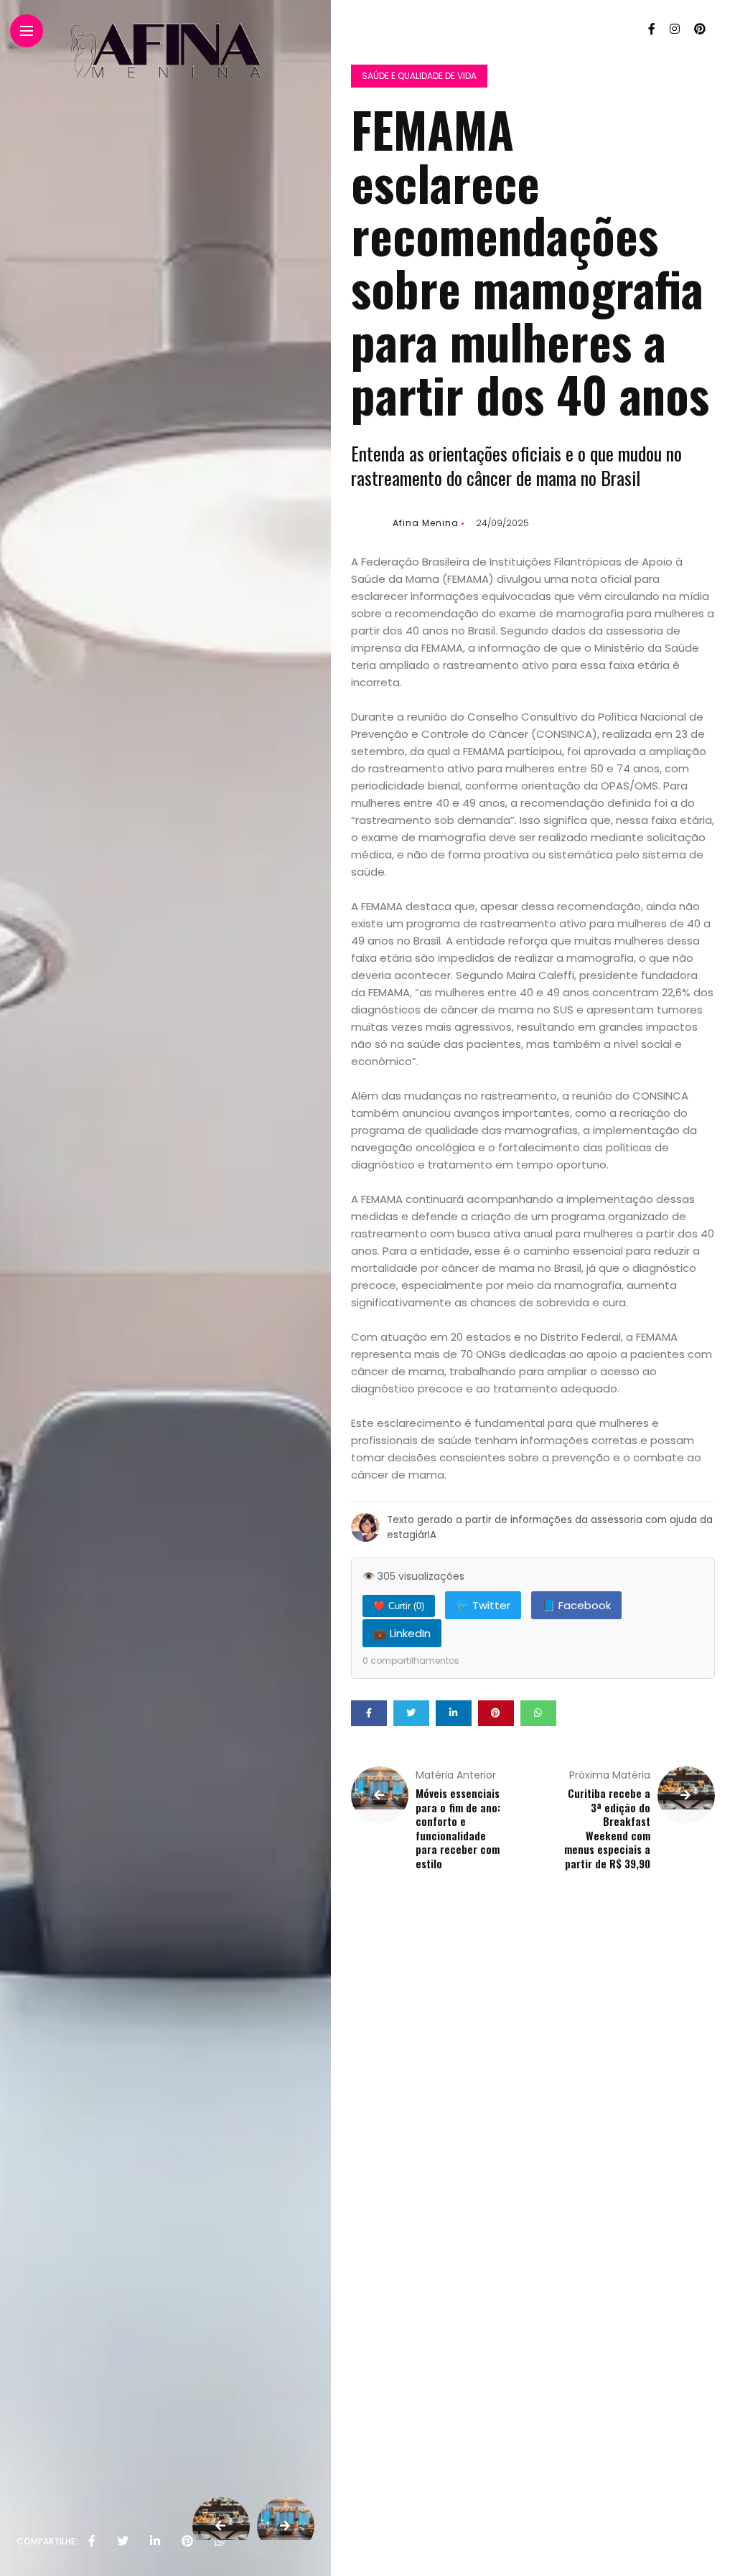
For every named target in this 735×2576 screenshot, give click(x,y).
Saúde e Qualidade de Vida (419, 76)
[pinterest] (187, 2542)
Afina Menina (426, 523)
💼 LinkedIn (402, 1633)
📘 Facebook (576, 1605)
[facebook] (92, 2542)
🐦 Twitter (483, 1605)
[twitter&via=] (123, 2542)
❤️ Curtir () (399, 1606)
